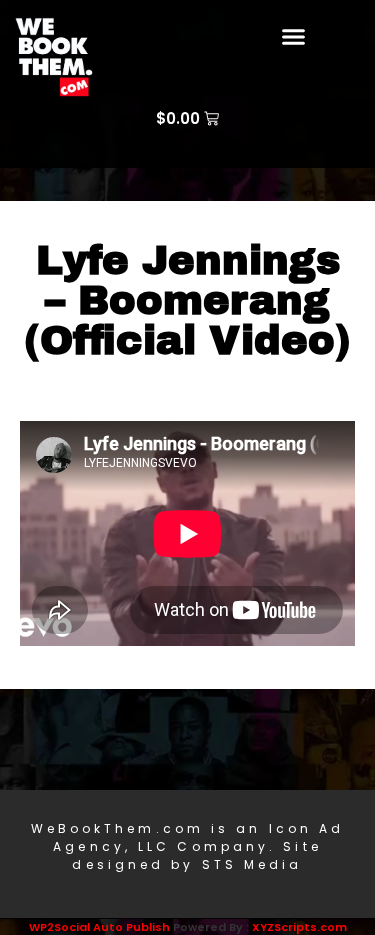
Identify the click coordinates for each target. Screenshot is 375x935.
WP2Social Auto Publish (99, 927)
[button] (293, 37)
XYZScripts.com (299, 927)
